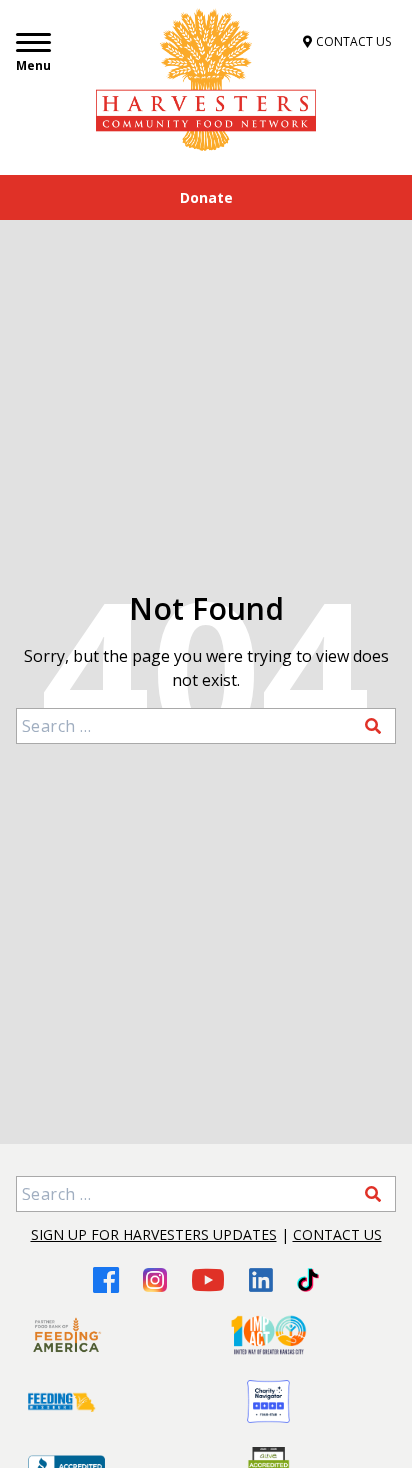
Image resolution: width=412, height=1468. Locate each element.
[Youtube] (208, 1279)
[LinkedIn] (261, 1280)
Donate (206, 197)
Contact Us (337, 1234)
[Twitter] (307, 1280)
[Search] (373, 726)
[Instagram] (155, 1280)
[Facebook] (106, 1279)
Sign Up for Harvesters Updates (154, 1234)
